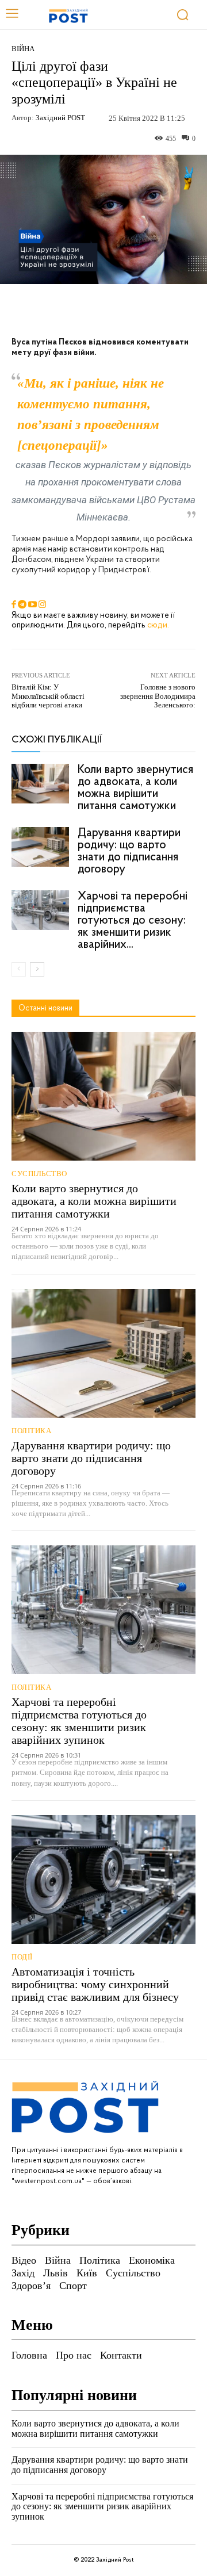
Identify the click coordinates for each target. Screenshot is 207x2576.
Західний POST (60, 118)
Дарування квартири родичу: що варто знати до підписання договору (129, 851)
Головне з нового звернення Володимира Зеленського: (158, 696)
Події (22, 1957)
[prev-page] (19, 969)
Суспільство (39, 1174)
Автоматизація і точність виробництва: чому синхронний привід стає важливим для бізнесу (95, 1984)
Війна (23, 49)
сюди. (158, 625)
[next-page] (37, 969)
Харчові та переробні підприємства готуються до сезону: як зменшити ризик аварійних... (133, 920)
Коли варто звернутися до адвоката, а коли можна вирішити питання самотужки (135, 788)
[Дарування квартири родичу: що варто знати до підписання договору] (40, 847)
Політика (31, 1431)
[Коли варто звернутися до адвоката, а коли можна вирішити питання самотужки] (40, 784)
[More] (171, 311)
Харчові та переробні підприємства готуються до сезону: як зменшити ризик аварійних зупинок (79, 1721)
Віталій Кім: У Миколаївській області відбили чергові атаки (48, 696)
